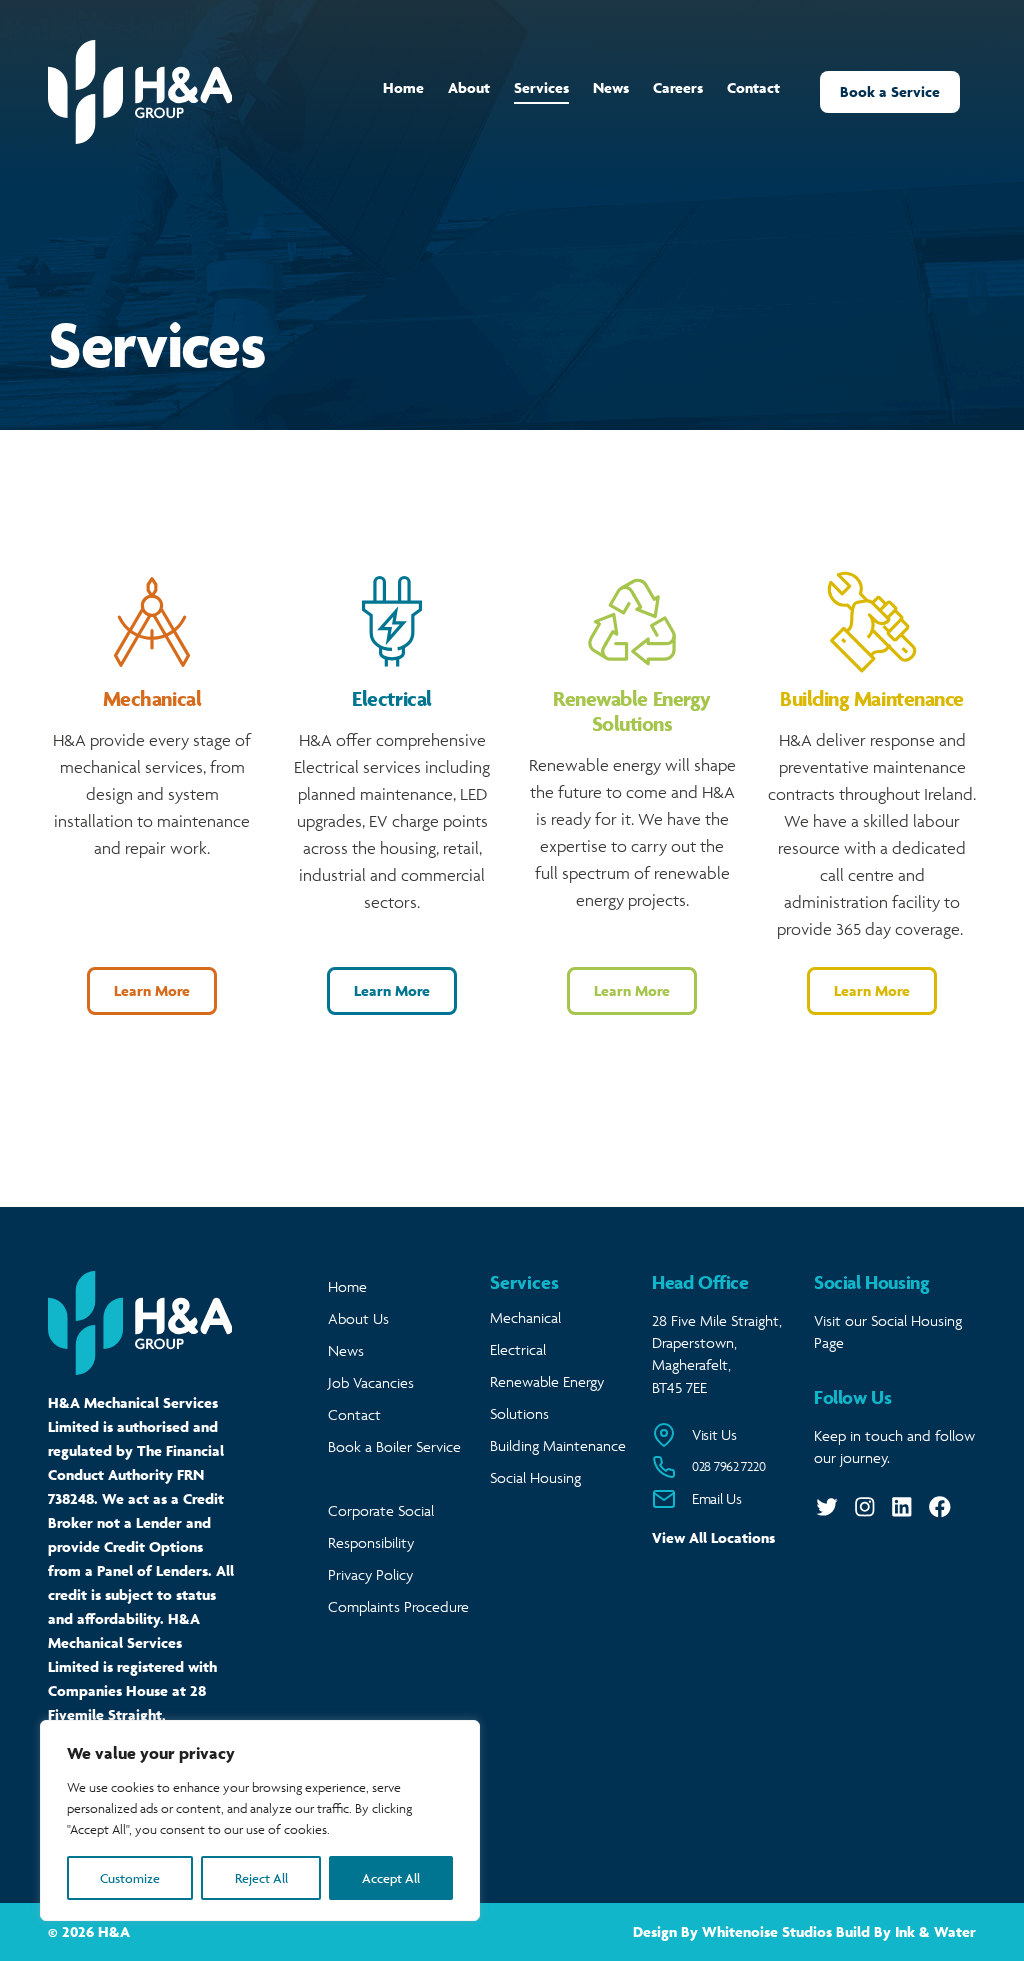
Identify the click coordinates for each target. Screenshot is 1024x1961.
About (469, 87)
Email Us (717, 1498)
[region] (260, 1820)
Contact (753, 87)
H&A (114, 1931)
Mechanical (525, 1317)
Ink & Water (935, 1931)
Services (541, 87)
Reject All (261, 1878)
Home (403, 87)
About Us (358, 1318)
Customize (130, 1878)
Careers (678, 87)
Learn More (152, 990)
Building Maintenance (558, 1445)
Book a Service (890, 91)
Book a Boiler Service (394, 1446)
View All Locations (713, 1537)
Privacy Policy (370, 1574)
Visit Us (714, 1434)
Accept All (391, 1878)
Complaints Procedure (398, 1606)
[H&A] (140, 92)
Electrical (518, 1349)
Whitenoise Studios (767, 1931)
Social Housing (535, 1477)
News (611, 87)
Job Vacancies (371, 1382)
